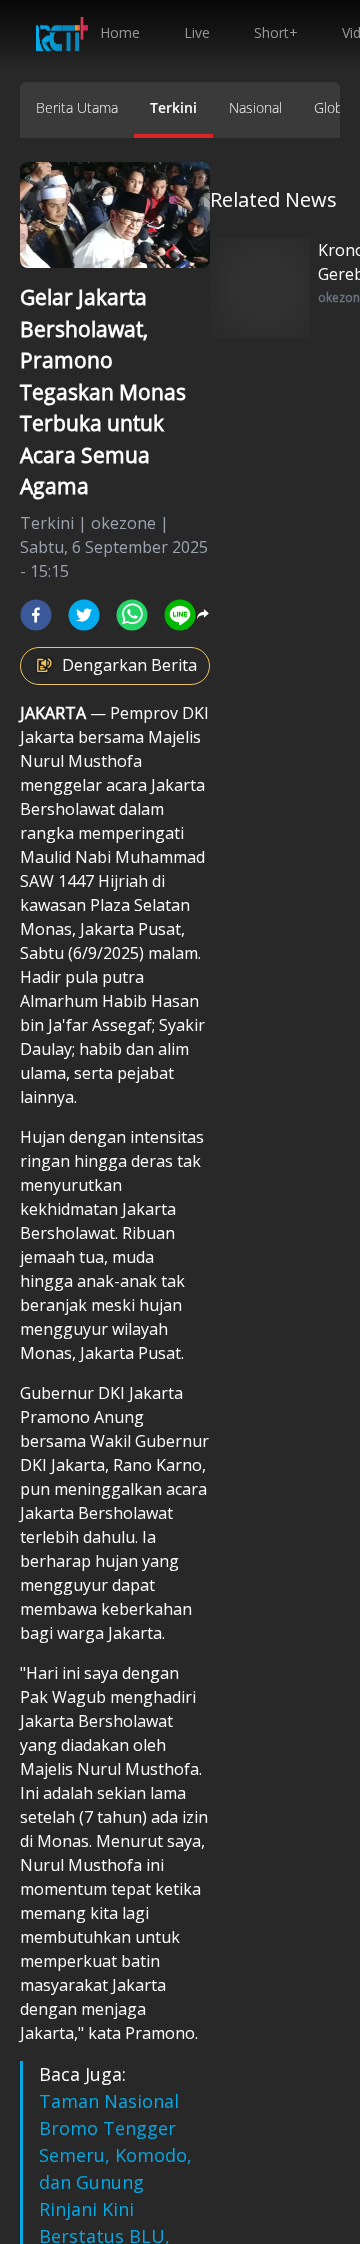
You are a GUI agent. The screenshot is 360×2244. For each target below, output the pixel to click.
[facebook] (36, 615)
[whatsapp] (132, 615)
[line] (180, 615)
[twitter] (84, 615)
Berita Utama (77, 107)
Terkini (173, 107)
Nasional (255, 107)
